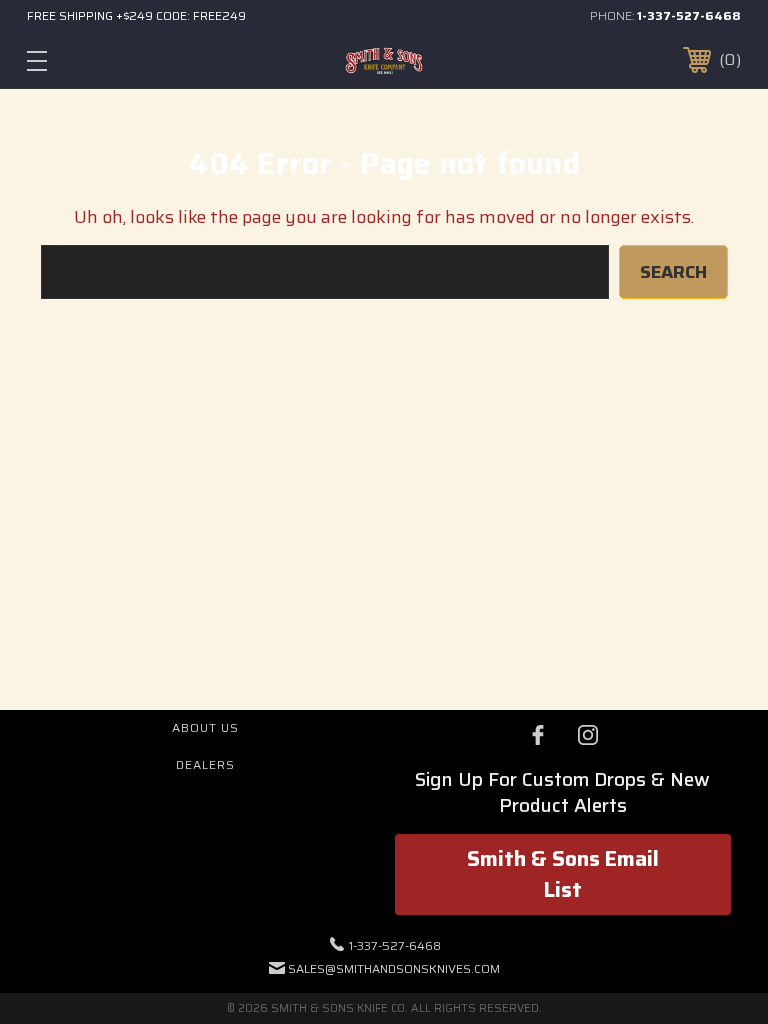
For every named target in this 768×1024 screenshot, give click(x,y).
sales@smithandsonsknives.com (394, 968)
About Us (205, 727)
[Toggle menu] (98, 60)
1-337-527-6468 (689, 15)
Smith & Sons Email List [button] (563, 874)
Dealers (205, 764)
